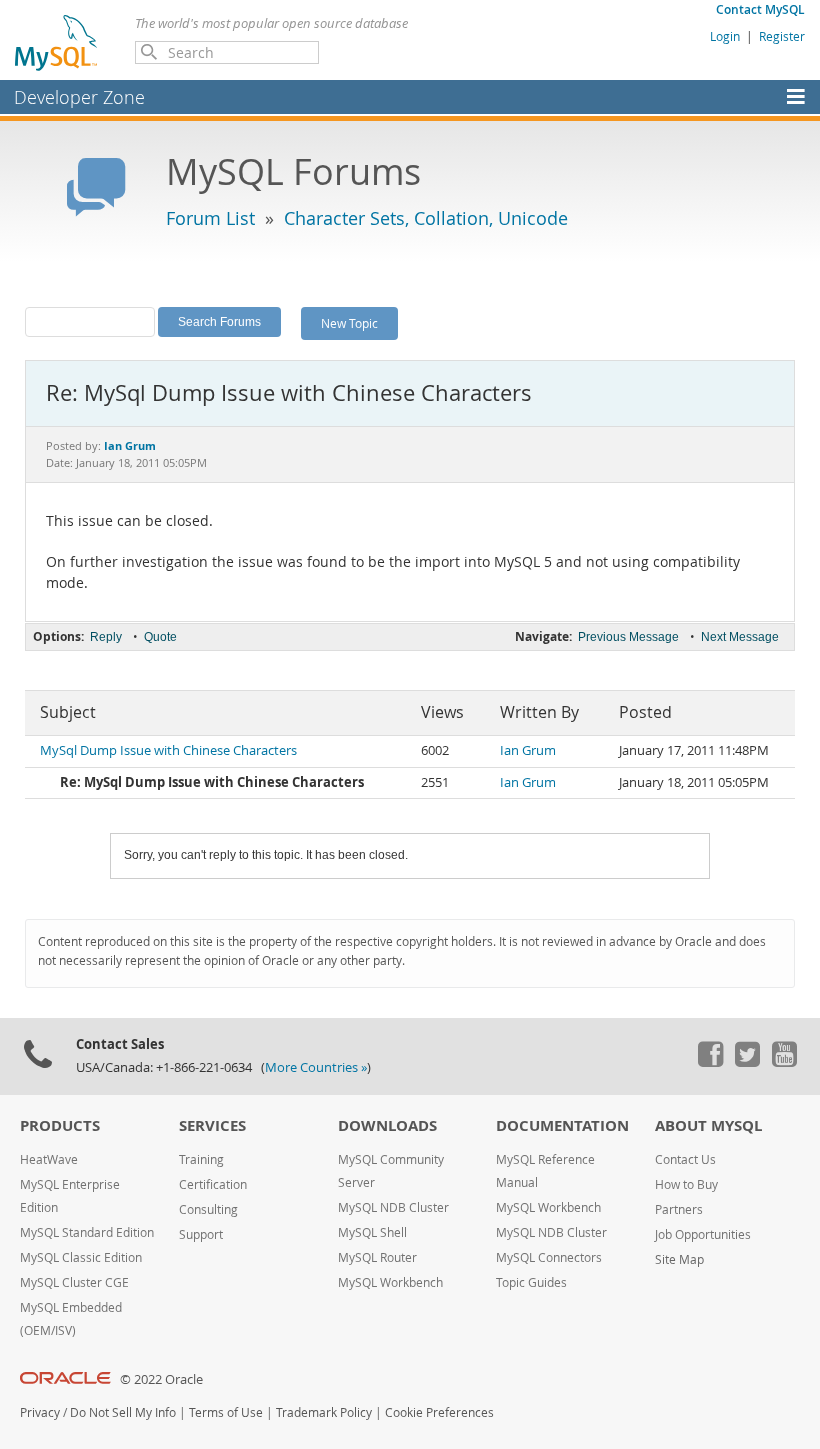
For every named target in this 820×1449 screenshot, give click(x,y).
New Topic (349, 323)
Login (725, 36)
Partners (679, 1209)
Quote (160, 637)
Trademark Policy (324, 1412)
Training (201, 1159)
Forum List (210, 218)
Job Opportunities (703, 1234)
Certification (213, 1184)
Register (782, 36)
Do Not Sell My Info (123, 1412)
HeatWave (49, 1159)
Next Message (740, 637)
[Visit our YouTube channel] (784, 1062)
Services (212, 1125)
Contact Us (685, 1159)
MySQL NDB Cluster (393, 1207)
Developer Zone (79, 97)
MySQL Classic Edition (81, 1257)
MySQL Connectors (549, 1257)
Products (60, 1125)
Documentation (562, 1125)
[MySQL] (57, 42)
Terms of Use (226, 1412)
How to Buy (686, 1184)
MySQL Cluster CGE (74, 1282)
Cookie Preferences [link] (439, 1412)
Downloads (387, 1125)
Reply (106, 637)
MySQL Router (377, 1257)
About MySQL (708, 1125)
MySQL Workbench (390, 1282)
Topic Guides (531, 1282)
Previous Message (628, 637)
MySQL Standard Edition (87, 1232)
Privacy (40, 1412)
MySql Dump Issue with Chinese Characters (168, 750)
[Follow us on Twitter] (747, 1062)
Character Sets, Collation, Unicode (426, 218)
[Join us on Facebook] (710, 1062)
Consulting (208, 1209)
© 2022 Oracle (161, 1379)
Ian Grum (528, 750)
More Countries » (316, 1067)
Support (201, 1234)
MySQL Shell (372, 1232)
